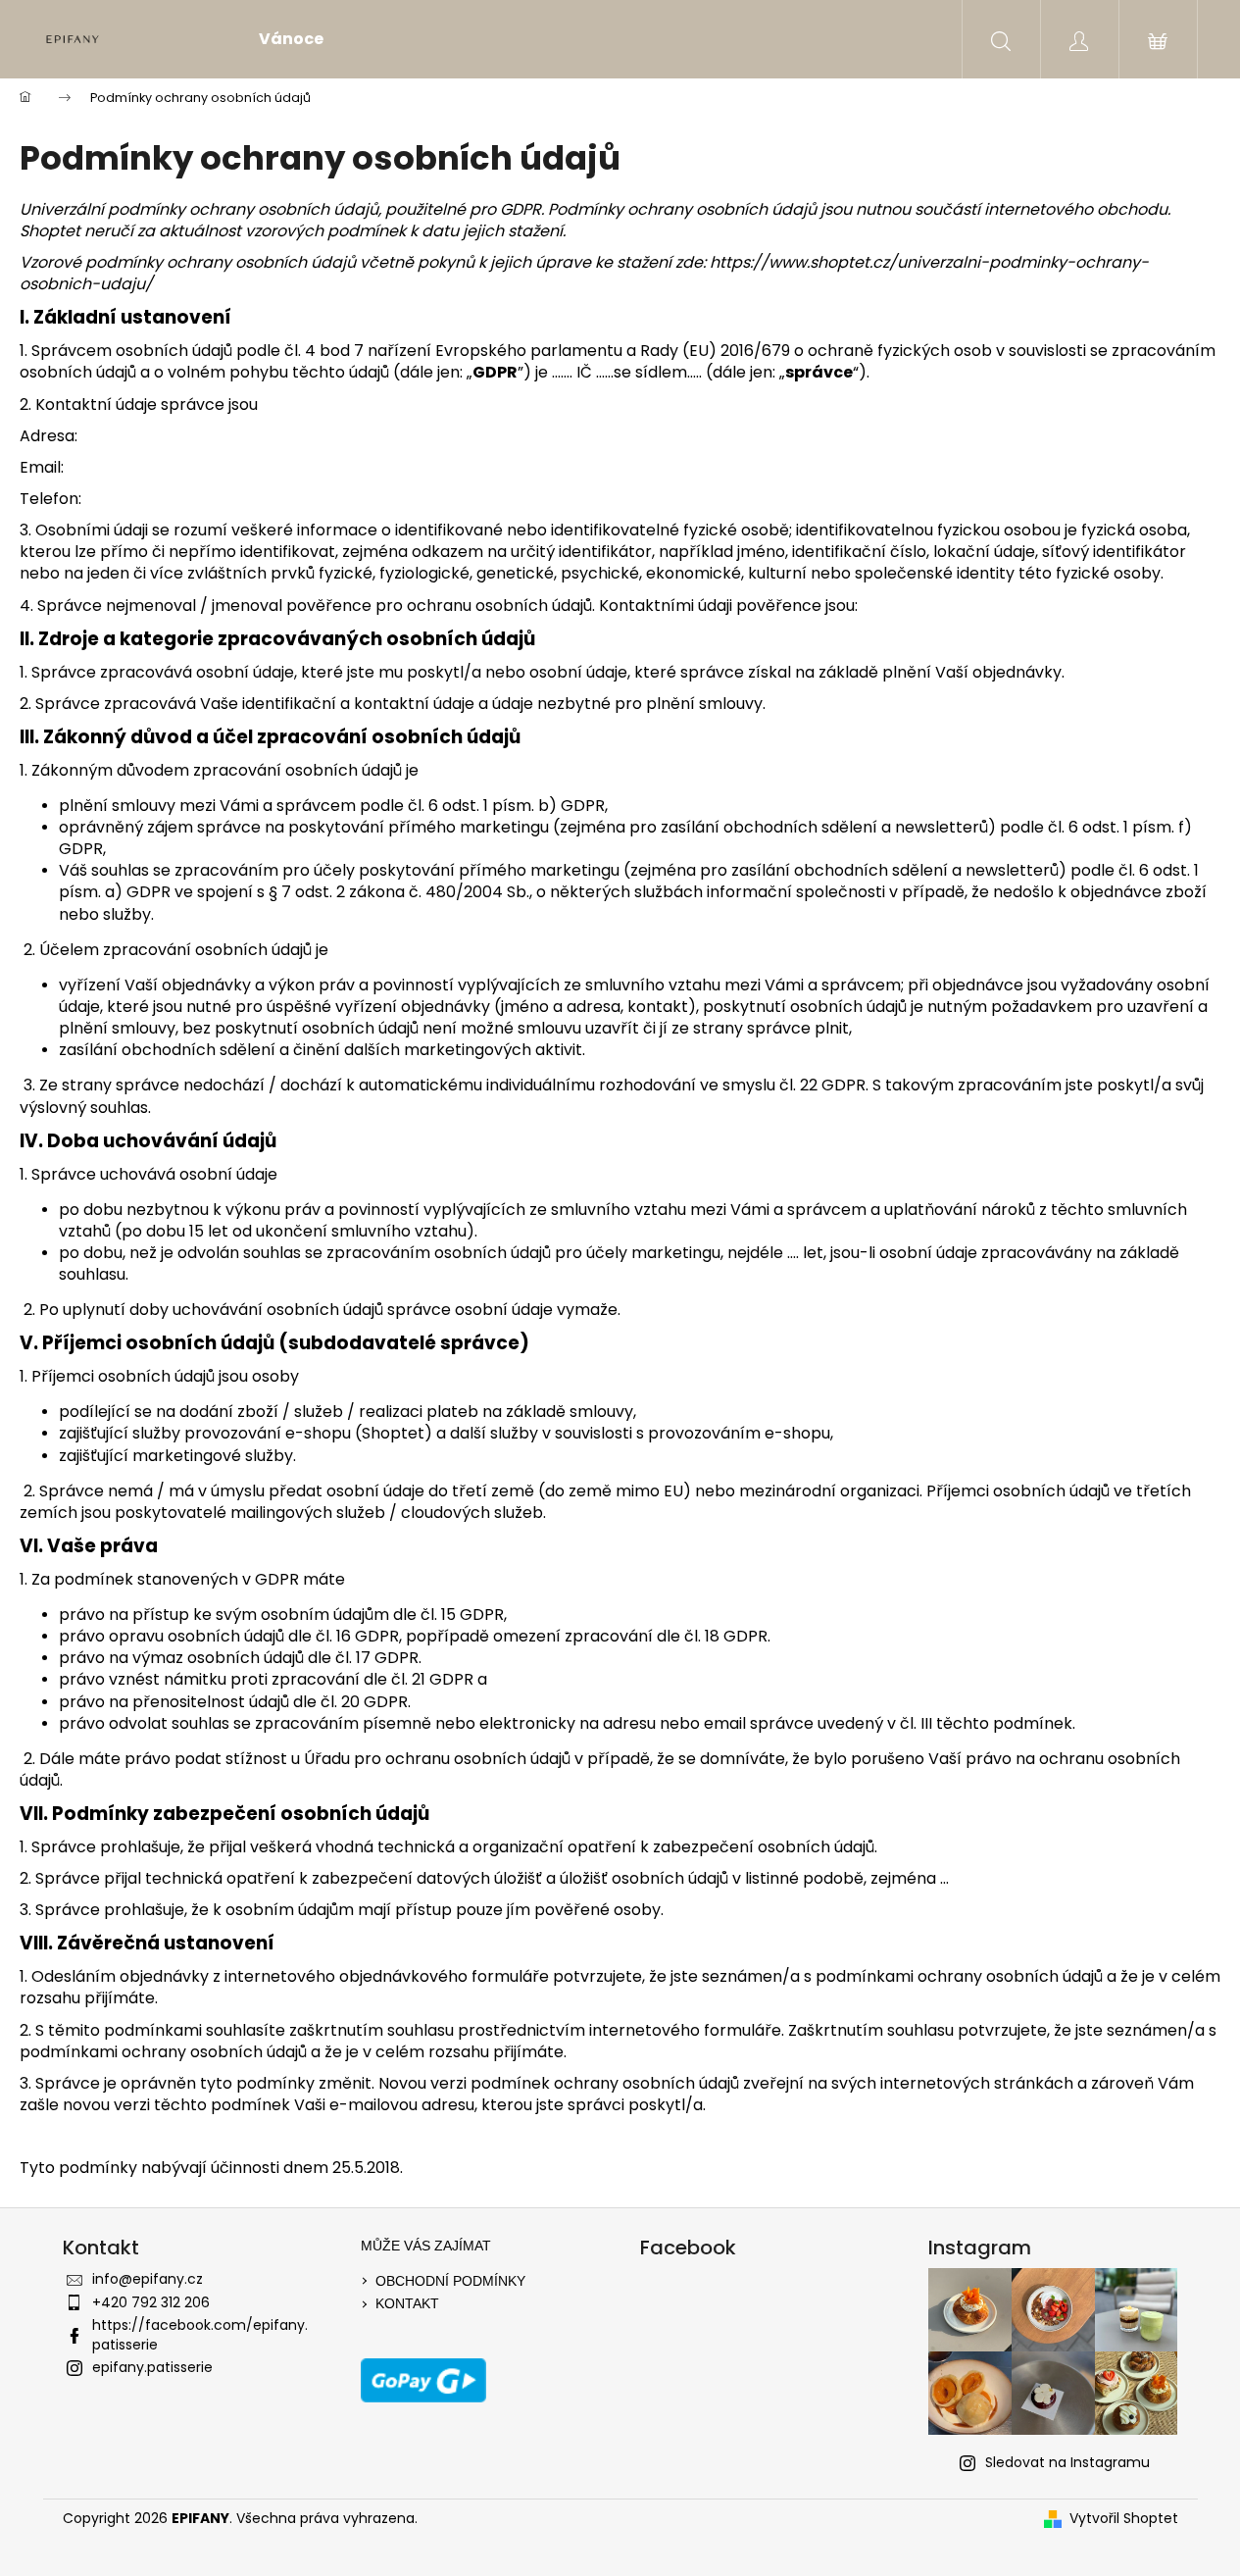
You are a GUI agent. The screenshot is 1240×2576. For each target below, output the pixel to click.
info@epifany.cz (148, 2279)
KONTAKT (407, 2303)
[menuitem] (291, 39)
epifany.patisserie (152, 2367)
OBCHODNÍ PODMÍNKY (450, 2281)
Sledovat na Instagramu (1067, 2462)
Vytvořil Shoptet (1124, 2519)
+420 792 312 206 (151, 2302)
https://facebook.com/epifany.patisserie (200, 2334)
